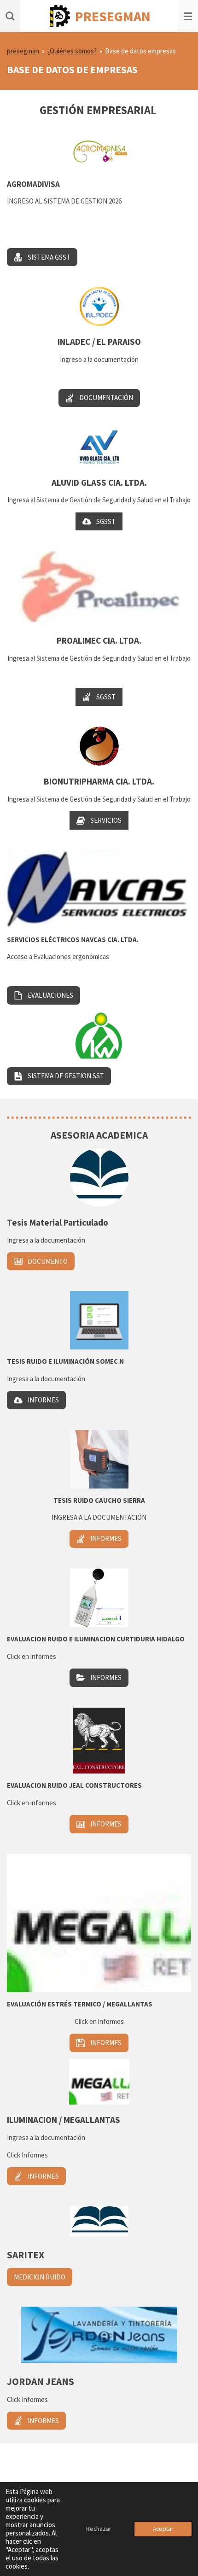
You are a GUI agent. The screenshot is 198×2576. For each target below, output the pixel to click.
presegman (23, 51)
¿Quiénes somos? (72, 51)
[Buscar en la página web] (10, 16)
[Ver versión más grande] (99, 588)
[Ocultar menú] (188, 16)
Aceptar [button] (163, 2529)
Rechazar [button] (99, 2529)
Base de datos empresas (140, 51)
